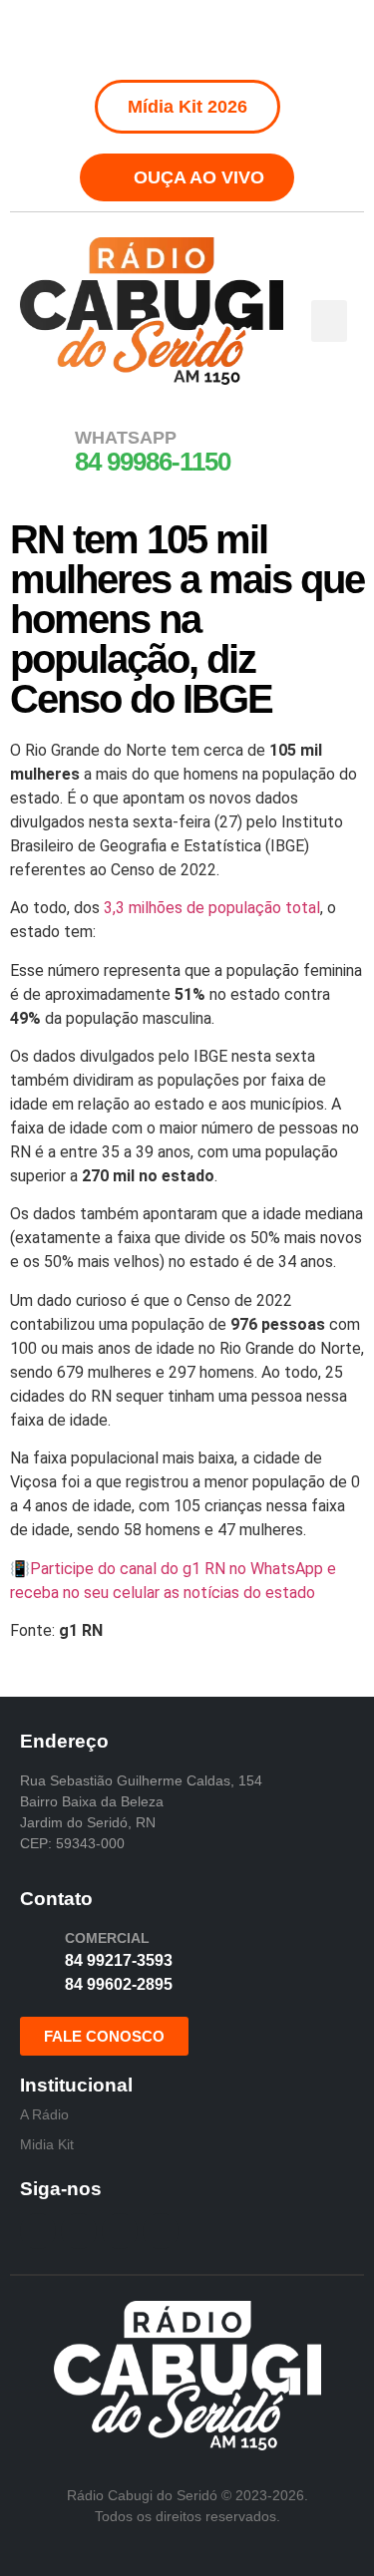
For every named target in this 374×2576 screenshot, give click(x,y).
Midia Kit (47, 2144)
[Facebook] (120, 40)
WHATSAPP (126, 438)
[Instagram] (165, 40)
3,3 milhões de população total (212, 908)
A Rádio (44, 2114)
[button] (329, 321)
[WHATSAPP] (45, 450)
